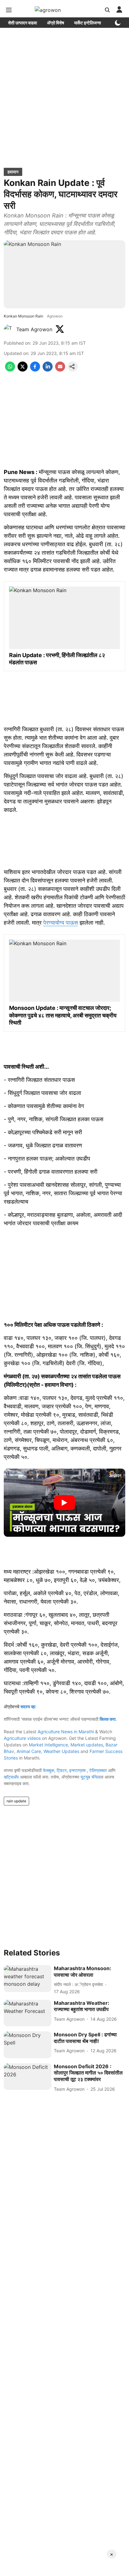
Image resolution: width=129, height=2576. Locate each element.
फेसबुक (49, 1770)
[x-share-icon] (23, 370)
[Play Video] (64, 1503)
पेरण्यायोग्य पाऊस (61, 923)
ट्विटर (62, 1770)
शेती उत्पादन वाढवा (23, 23)
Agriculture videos (22, 1738)
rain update (16, 1801)
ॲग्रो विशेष (56, 23)
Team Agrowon (34, 329)
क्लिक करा (108, 1719)
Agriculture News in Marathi (66, 1732)
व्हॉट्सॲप (11, 1777)
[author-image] (9, 329)
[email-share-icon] (60, 370)
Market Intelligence (48, 1745)
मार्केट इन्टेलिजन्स (88, 23)
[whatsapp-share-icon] (10, 370)
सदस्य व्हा (28, 1707)
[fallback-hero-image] (28, 1979)
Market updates (87, 1745)
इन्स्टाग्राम (78, 1770)
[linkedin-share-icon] (48, 370)
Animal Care (29, 1751)
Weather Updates (61, 1751)
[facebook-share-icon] (35, 370)
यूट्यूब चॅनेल (90, 1777)
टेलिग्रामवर (98, 1770)
